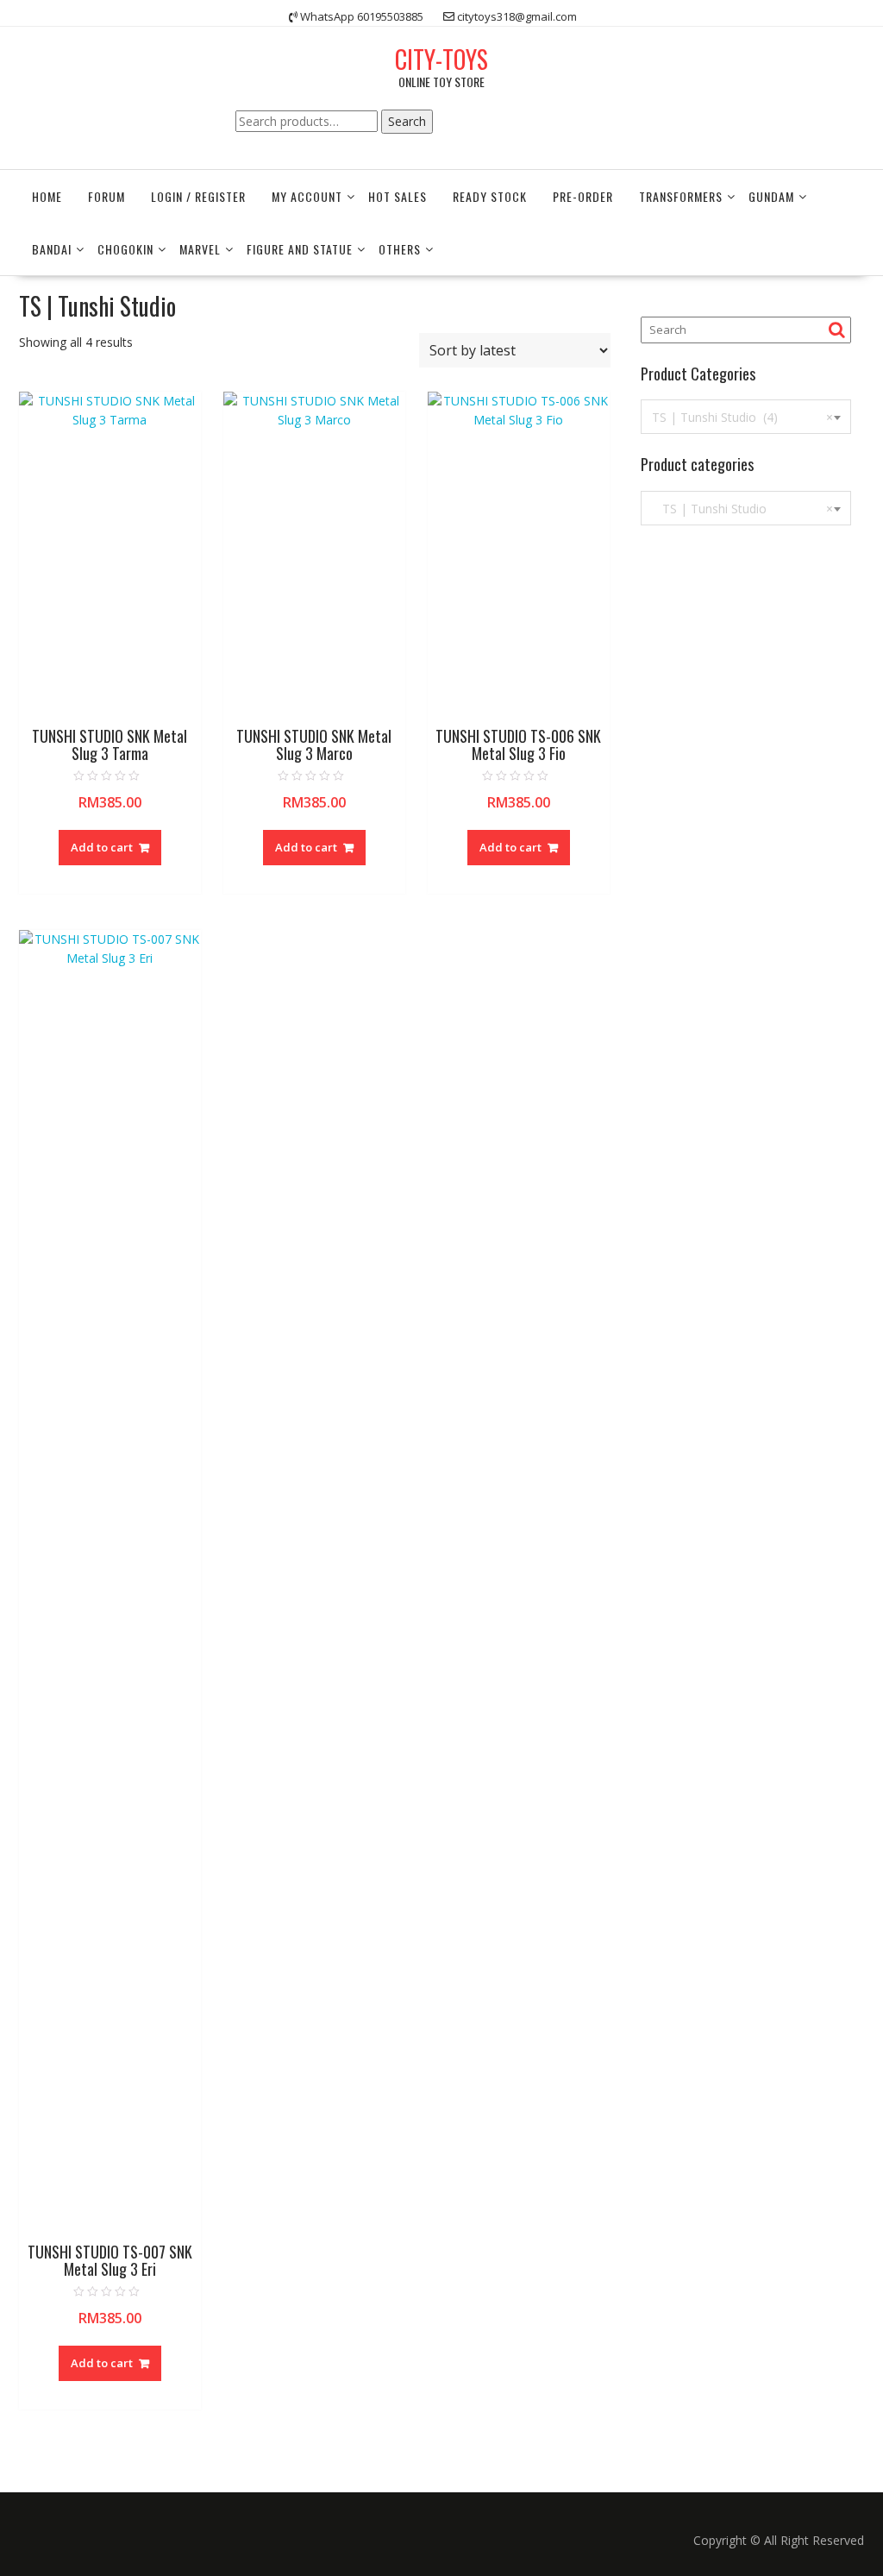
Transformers (681, 196)
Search (407, 121)
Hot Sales (398, 196)
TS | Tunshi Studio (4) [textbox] (742, 417)
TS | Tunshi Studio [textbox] (742, 509)
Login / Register (198, 196)
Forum (106, 196)
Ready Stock (490, 196)
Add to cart (102, 847)
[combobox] (746, 417)
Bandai (52, 249)
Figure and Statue (300, 249)
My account (307, 196)
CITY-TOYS (441, 59)
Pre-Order (583, 196)
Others (400, 249)
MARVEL (200, 249)
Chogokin (125, 249)
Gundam (771, 196)
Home (47, 196)
